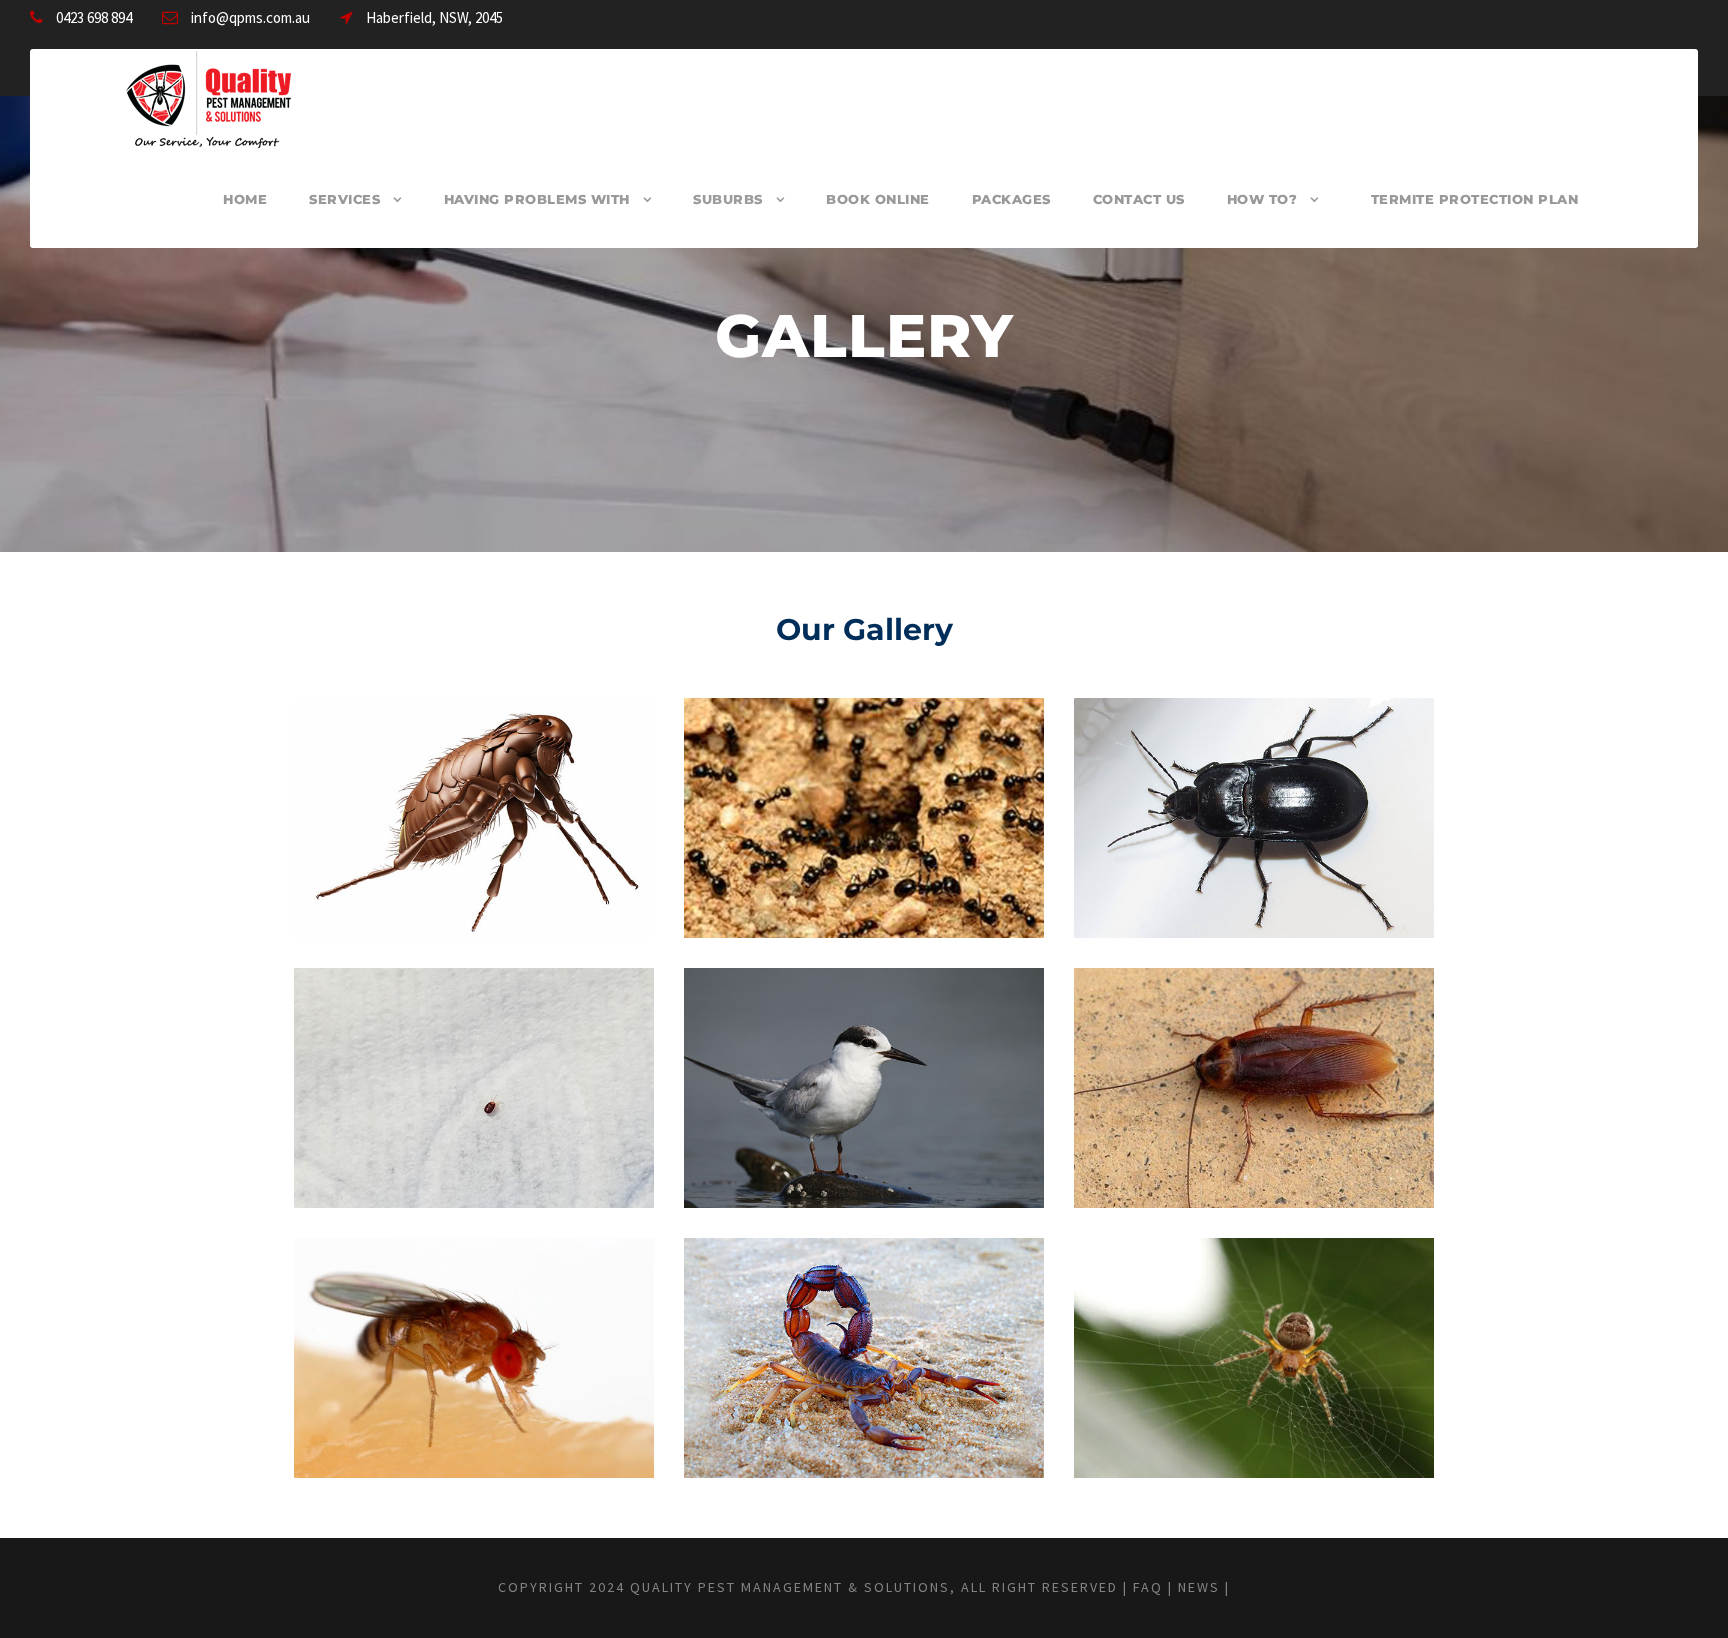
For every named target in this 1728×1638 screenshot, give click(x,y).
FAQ (1148, 1587)
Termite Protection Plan (1475, 199)
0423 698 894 (94, 17)
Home (245, 199)
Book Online (878, 199)
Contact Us (1139, 199)
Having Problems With (537, 199)
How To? (1262, 199)
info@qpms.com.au (250, 17)
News (1199, 1587)
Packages (1011, 199)
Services (344, 199)
